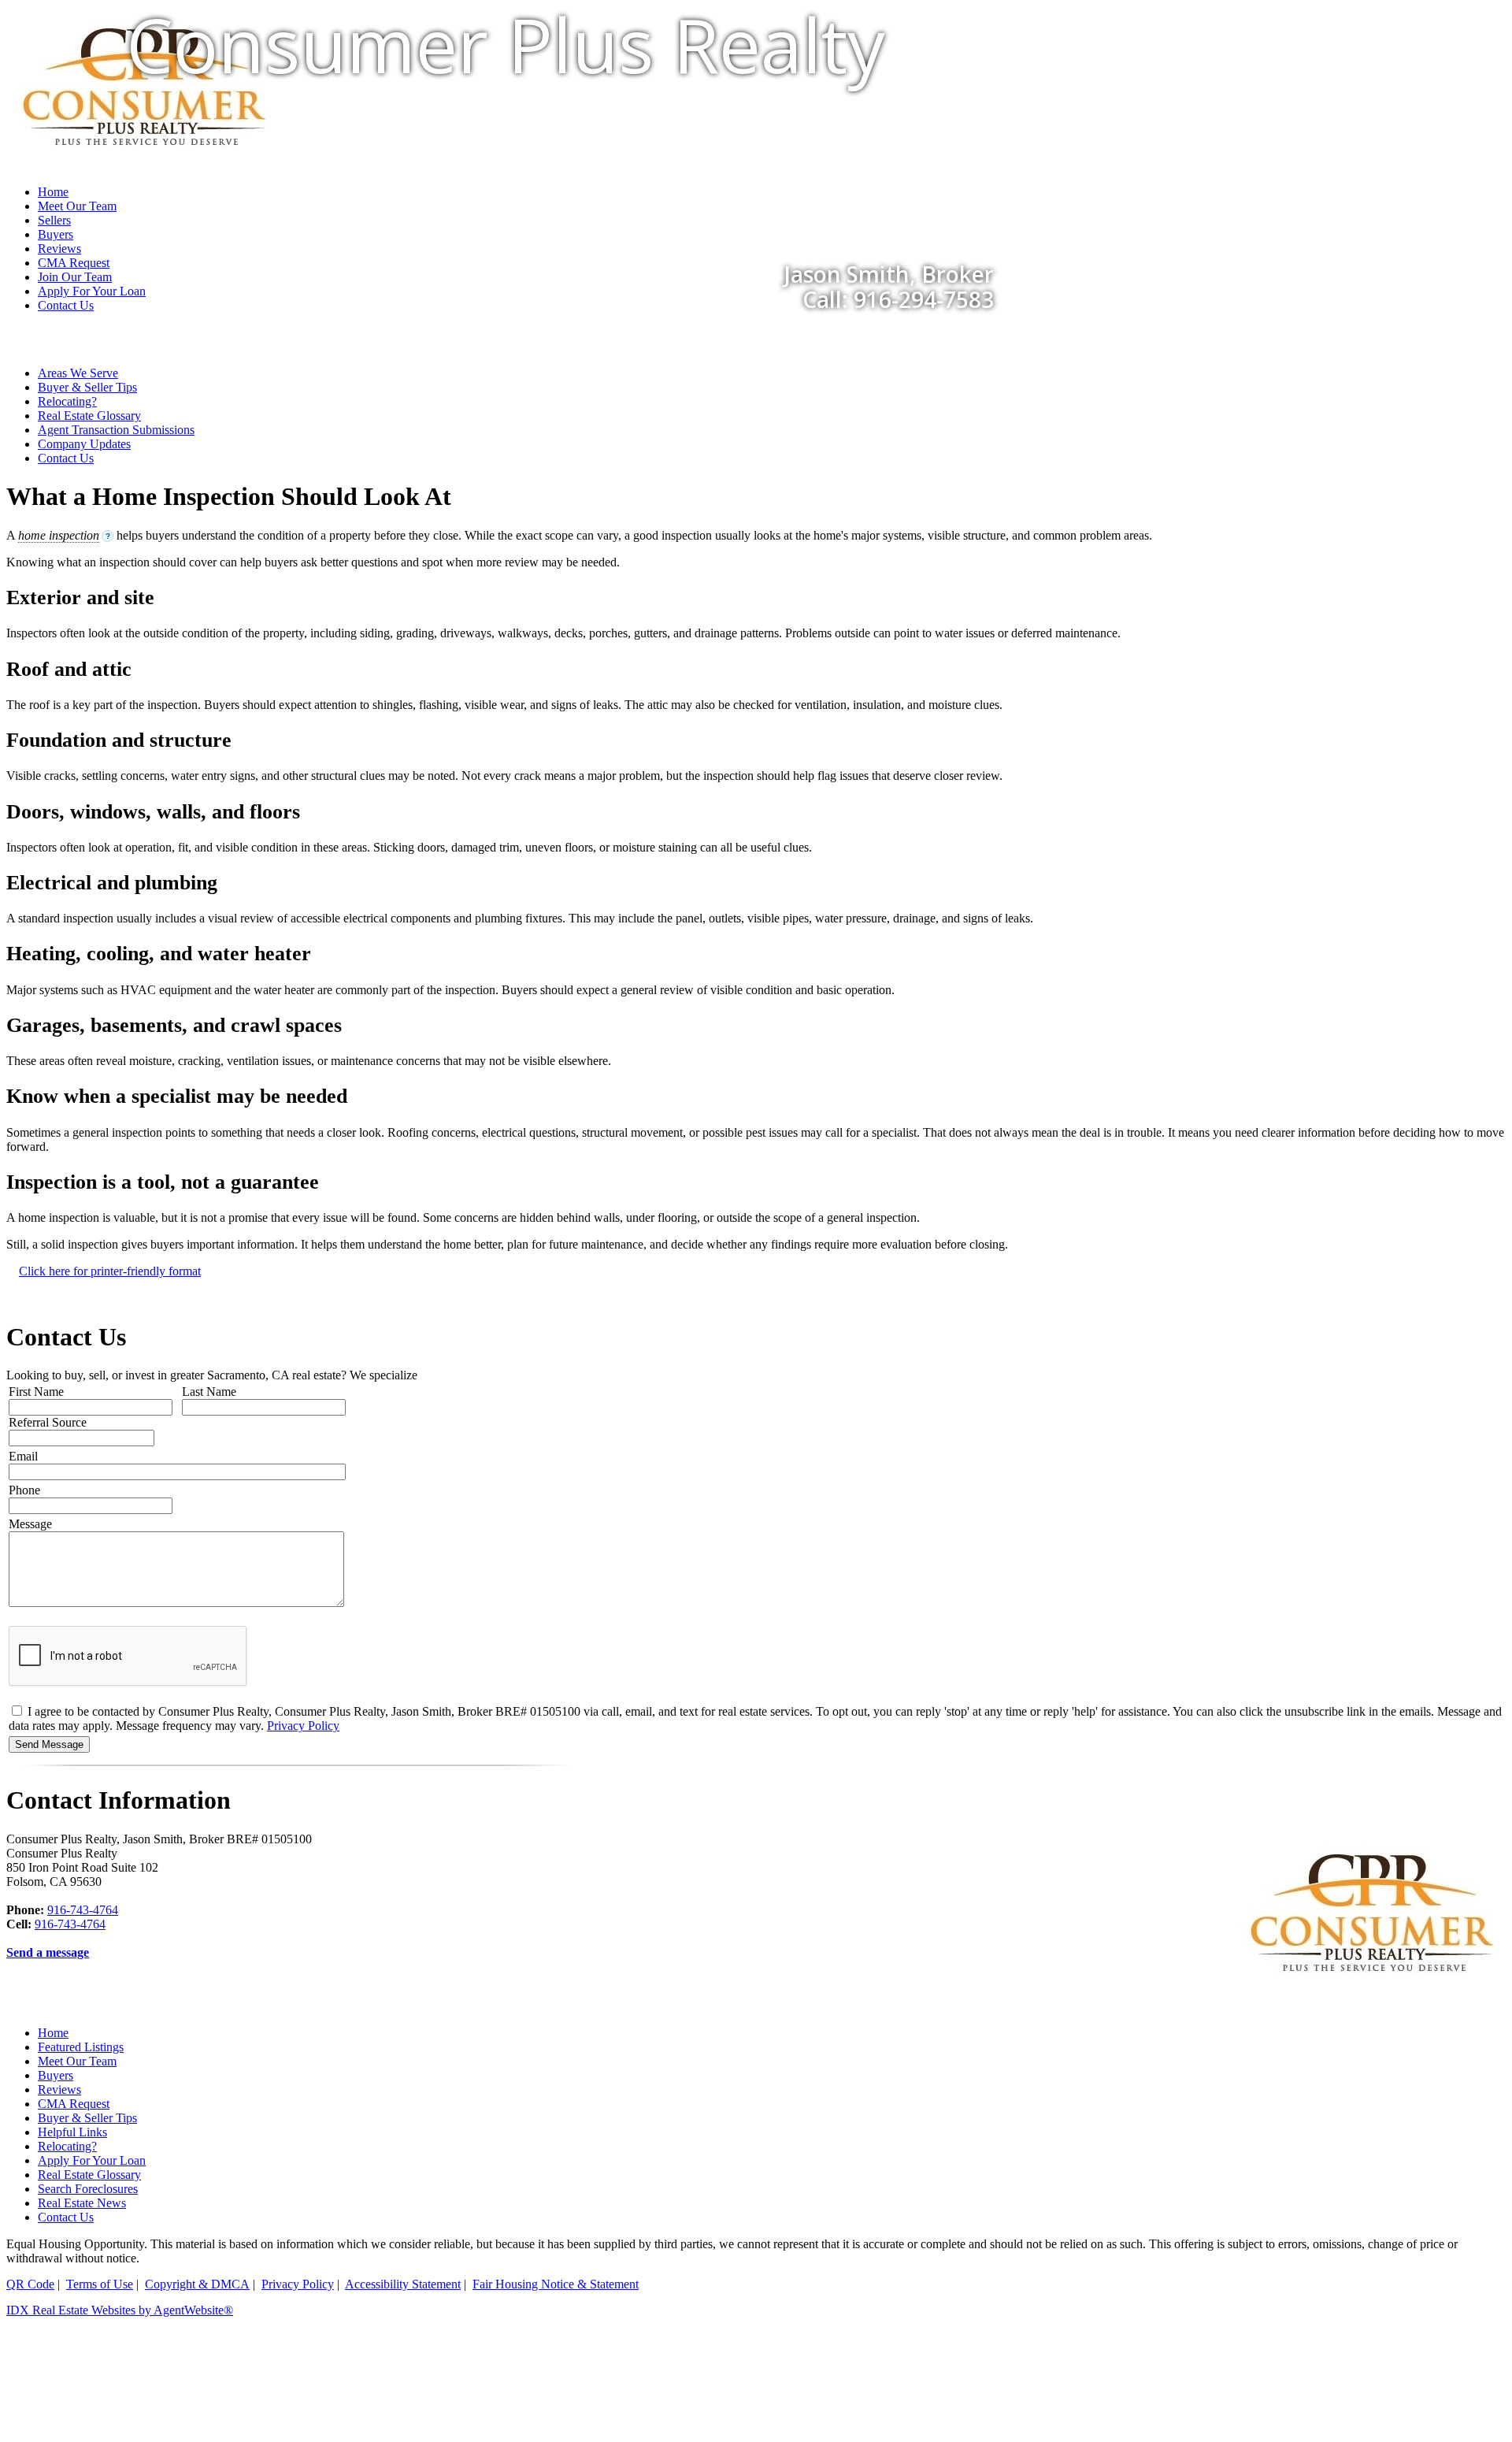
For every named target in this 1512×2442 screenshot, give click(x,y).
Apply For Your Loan (92, 2160)
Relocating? (67, 401)
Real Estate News (82, 2203)
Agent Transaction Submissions (116, 430)
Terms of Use (100, 2284)
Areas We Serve (78, 373)
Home (53, 2033)
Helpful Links (72, 2132)
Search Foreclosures (88, 2189)
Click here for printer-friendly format (110, 1271)
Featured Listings (81, 2047)
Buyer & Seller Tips (87, 387)
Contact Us (66, 305)
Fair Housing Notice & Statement (556, 2284)
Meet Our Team (77, 2061)
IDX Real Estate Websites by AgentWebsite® (120, 2310)
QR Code (30, 2284)
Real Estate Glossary (89, 416)
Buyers (56, 2075)
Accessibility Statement (403, 2284)
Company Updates (84, 444)
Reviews (59, 2089)
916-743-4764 (83, 1910)
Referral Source (48, 1422)
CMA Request (74, 2104)
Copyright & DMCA (197, 2284)
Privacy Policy (303, 1726)
